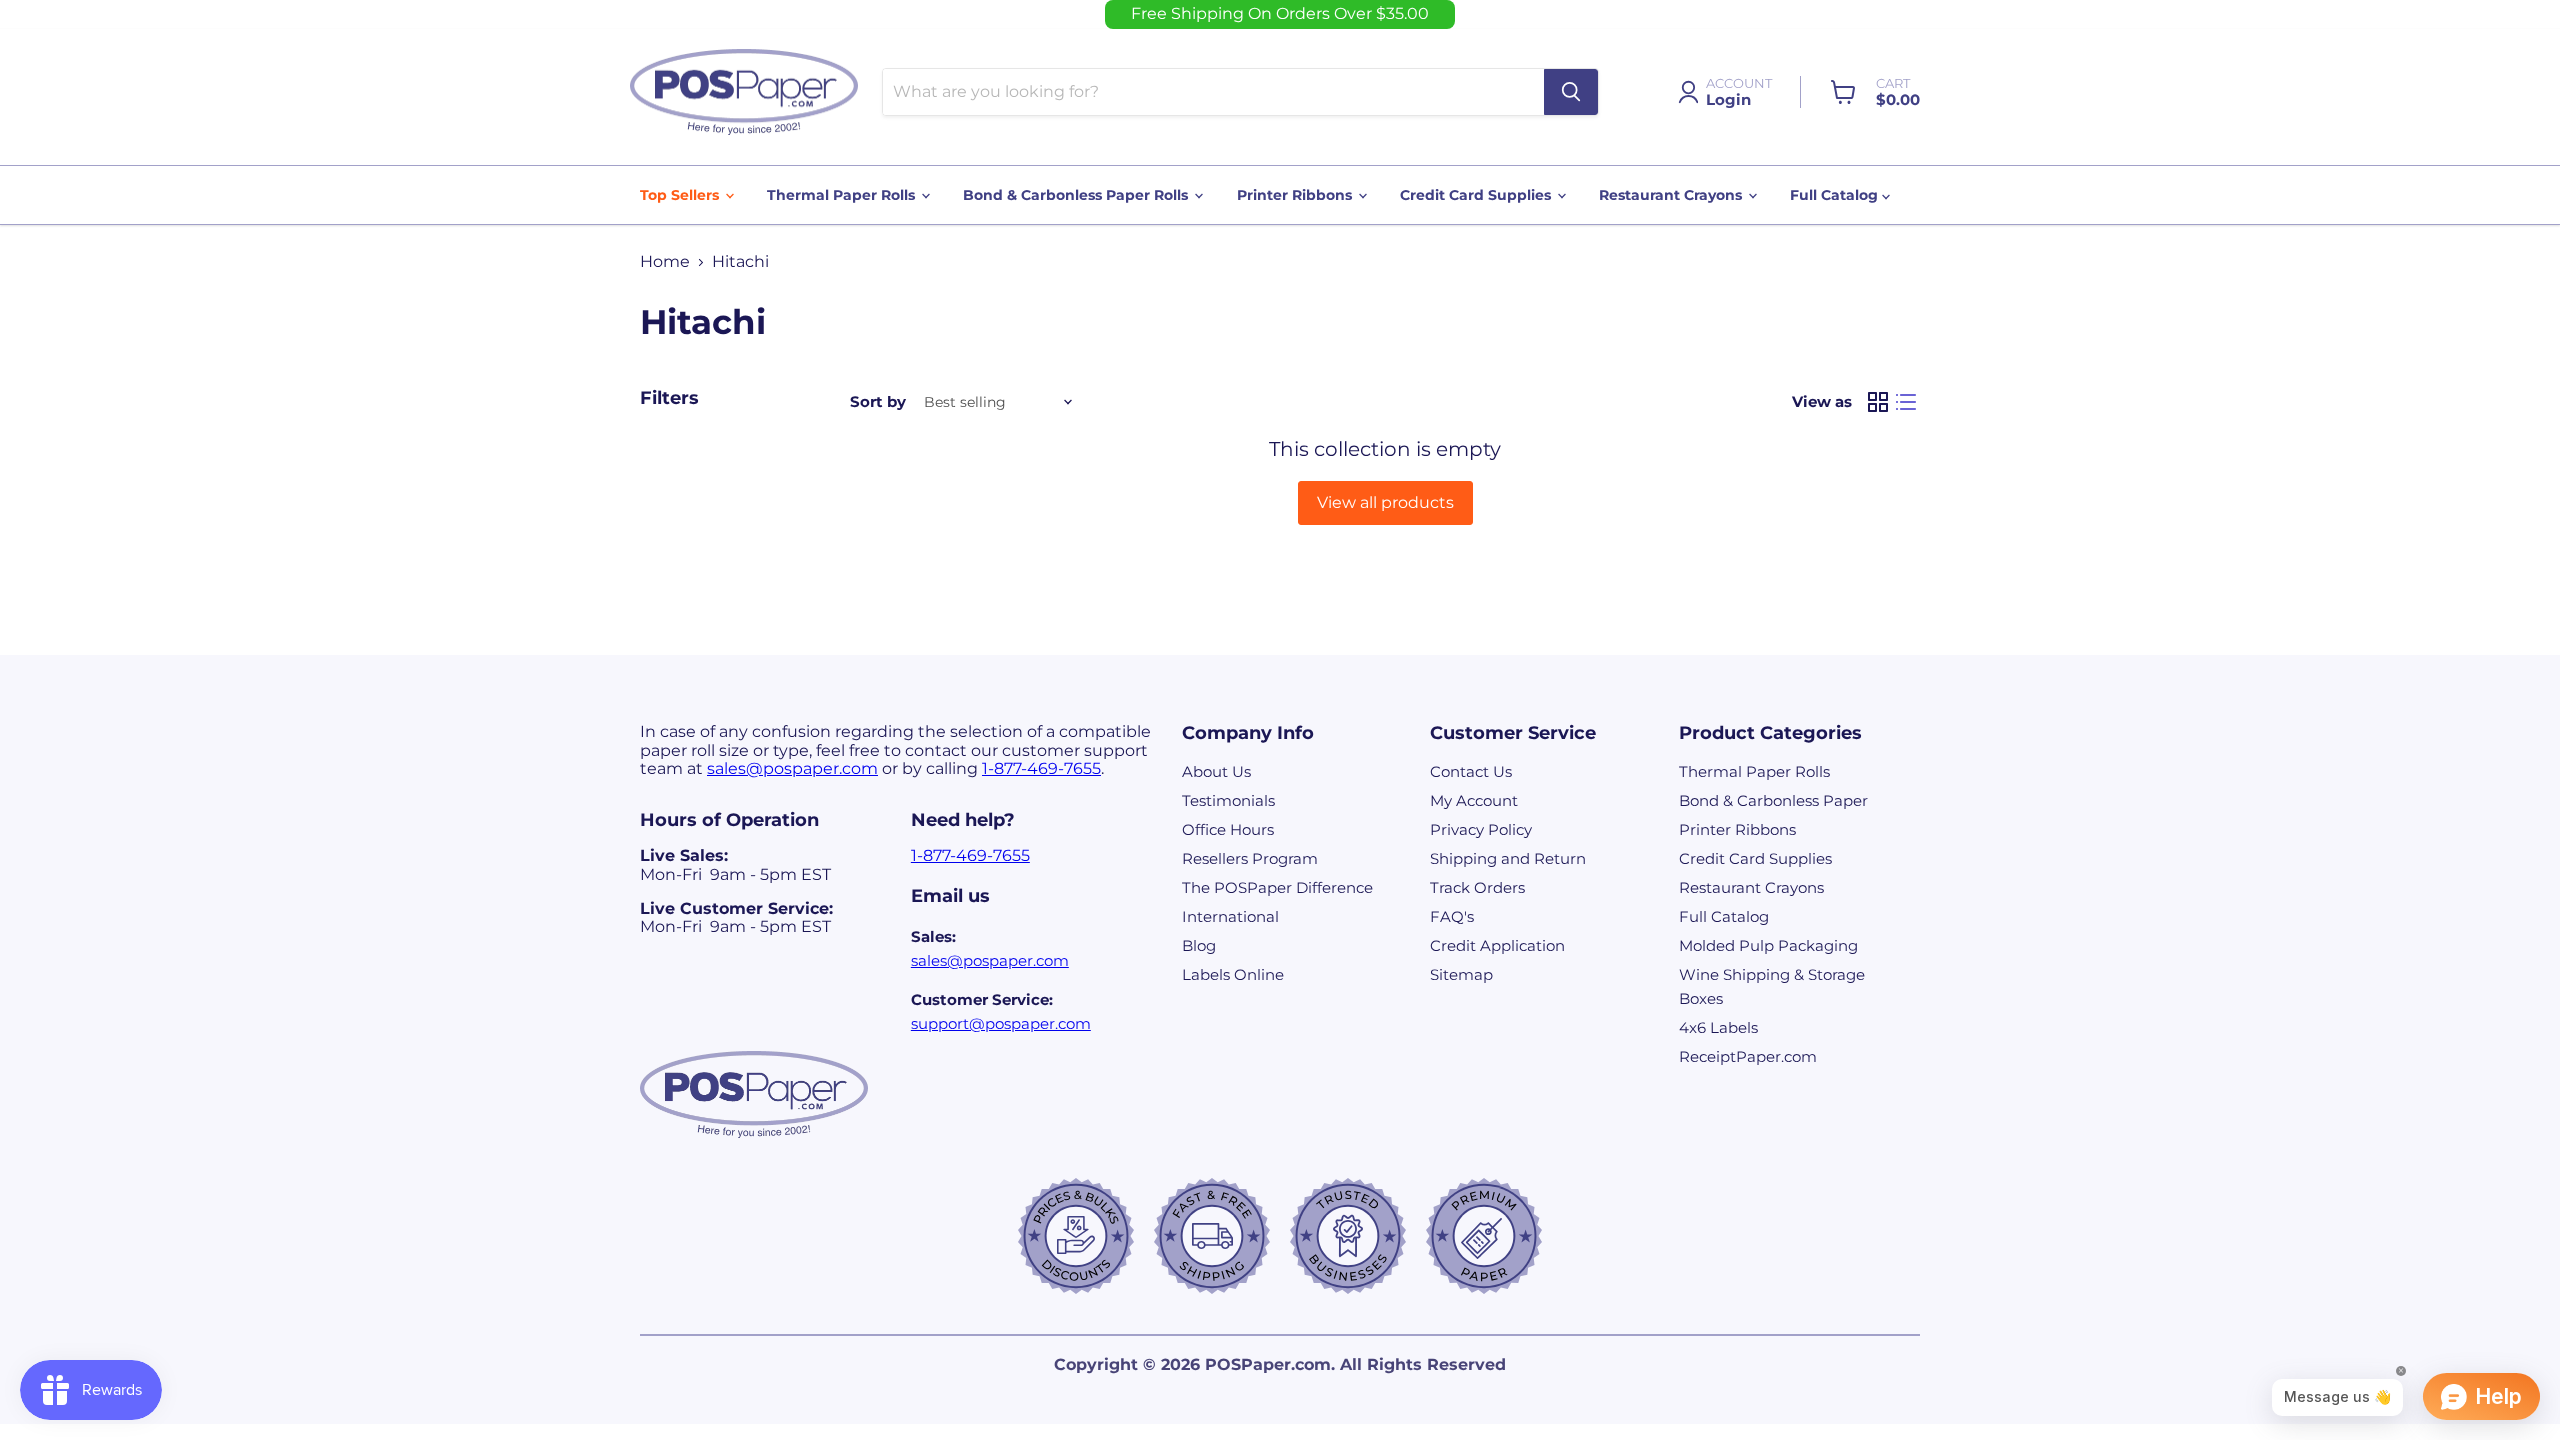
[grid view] (1878, 402)
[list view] (1906, 402)
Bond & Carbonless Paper (1773, 800)
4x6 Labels (1718, 1027)
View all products (1385, 502)
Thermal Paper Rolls (843, 195)
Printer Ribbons (1296, 195)
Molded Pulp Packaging (1768, 945)
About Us (1216, 771)
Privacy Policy (1481, 829)
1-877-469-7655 (1041, 768)
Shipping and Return (1508, 858)
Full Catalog (1836, 195)
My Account (1474, 800)
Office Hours (1228, 829)
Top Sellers (681, 195)
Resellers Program (1250, 858)
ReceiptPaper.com (1748, 1056)
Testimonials (1228, 800)
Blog (1199, 945)
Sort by (878, 401)
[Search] (1571, 92)
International (1230, 916)
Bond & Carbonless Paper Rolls (1077, 195)
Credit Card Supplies (1477, 195)
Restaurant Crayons (1672, 195)
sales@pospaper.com (792, 768)
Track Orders (1477, 887)
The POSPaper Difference (1277, 887)
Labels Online (1233, 974)
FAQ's (1452, 916)
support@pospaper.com (1001, 1023)
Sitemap (1461, 974)
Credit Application (1497, 945)
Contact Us (1471, 771)
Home (665, 262)
